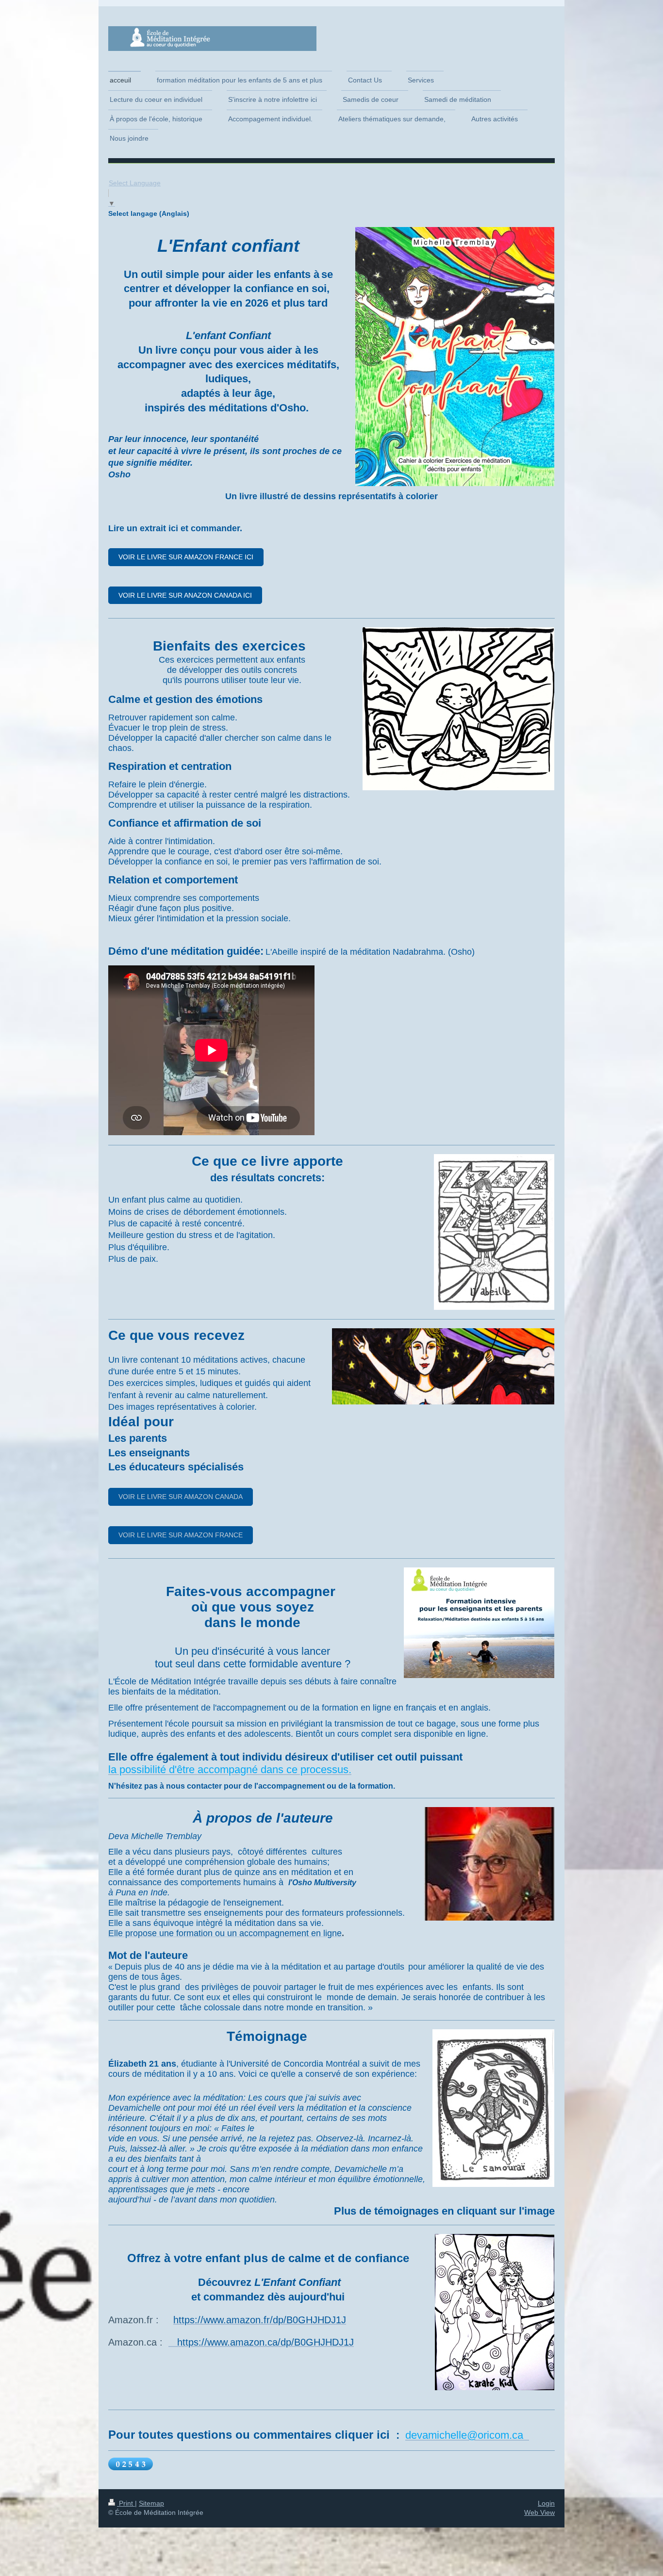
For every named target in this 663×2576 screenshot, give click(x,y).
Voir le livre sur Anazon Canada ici (185, 595)
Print (126, 2503)
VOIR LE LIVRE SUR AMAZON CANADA (181, 1497)
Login (546, 2503)
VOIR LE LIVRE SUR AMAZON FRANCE (181, 1535)
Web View (539, 2512)
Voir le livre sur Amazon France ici (186, 557)
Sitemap (151, 2503)
